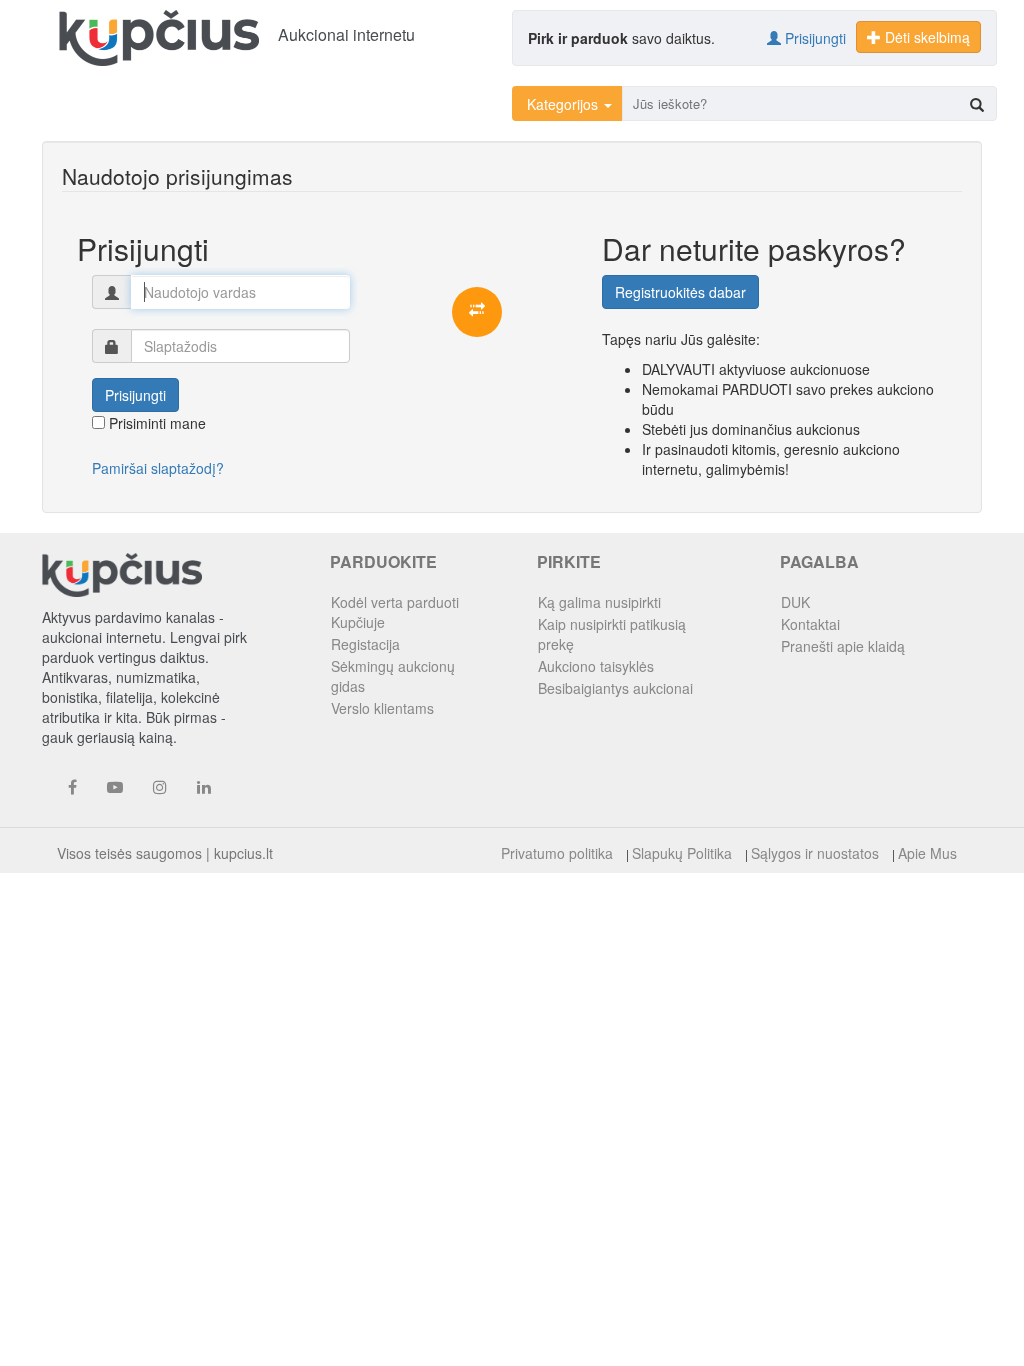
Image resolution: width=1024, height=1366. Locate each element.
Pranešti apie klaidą (843, 646)
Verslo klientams (382, 708)
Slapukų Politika (682, 853)
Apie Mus (927, 853)
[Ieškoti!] (977, 104)
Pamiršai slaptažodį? (158, 468)
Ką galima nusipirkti (599, 602)
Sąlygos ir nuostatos (815, 853)
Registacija (365, 644)
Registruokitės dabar (680, 292)
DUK (795, 602)
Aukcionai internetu (346, 34)
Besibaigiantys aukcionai (615, 688)
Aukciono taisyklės (596, 666)
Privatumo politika (557, 853)
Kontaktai (810, 624)
